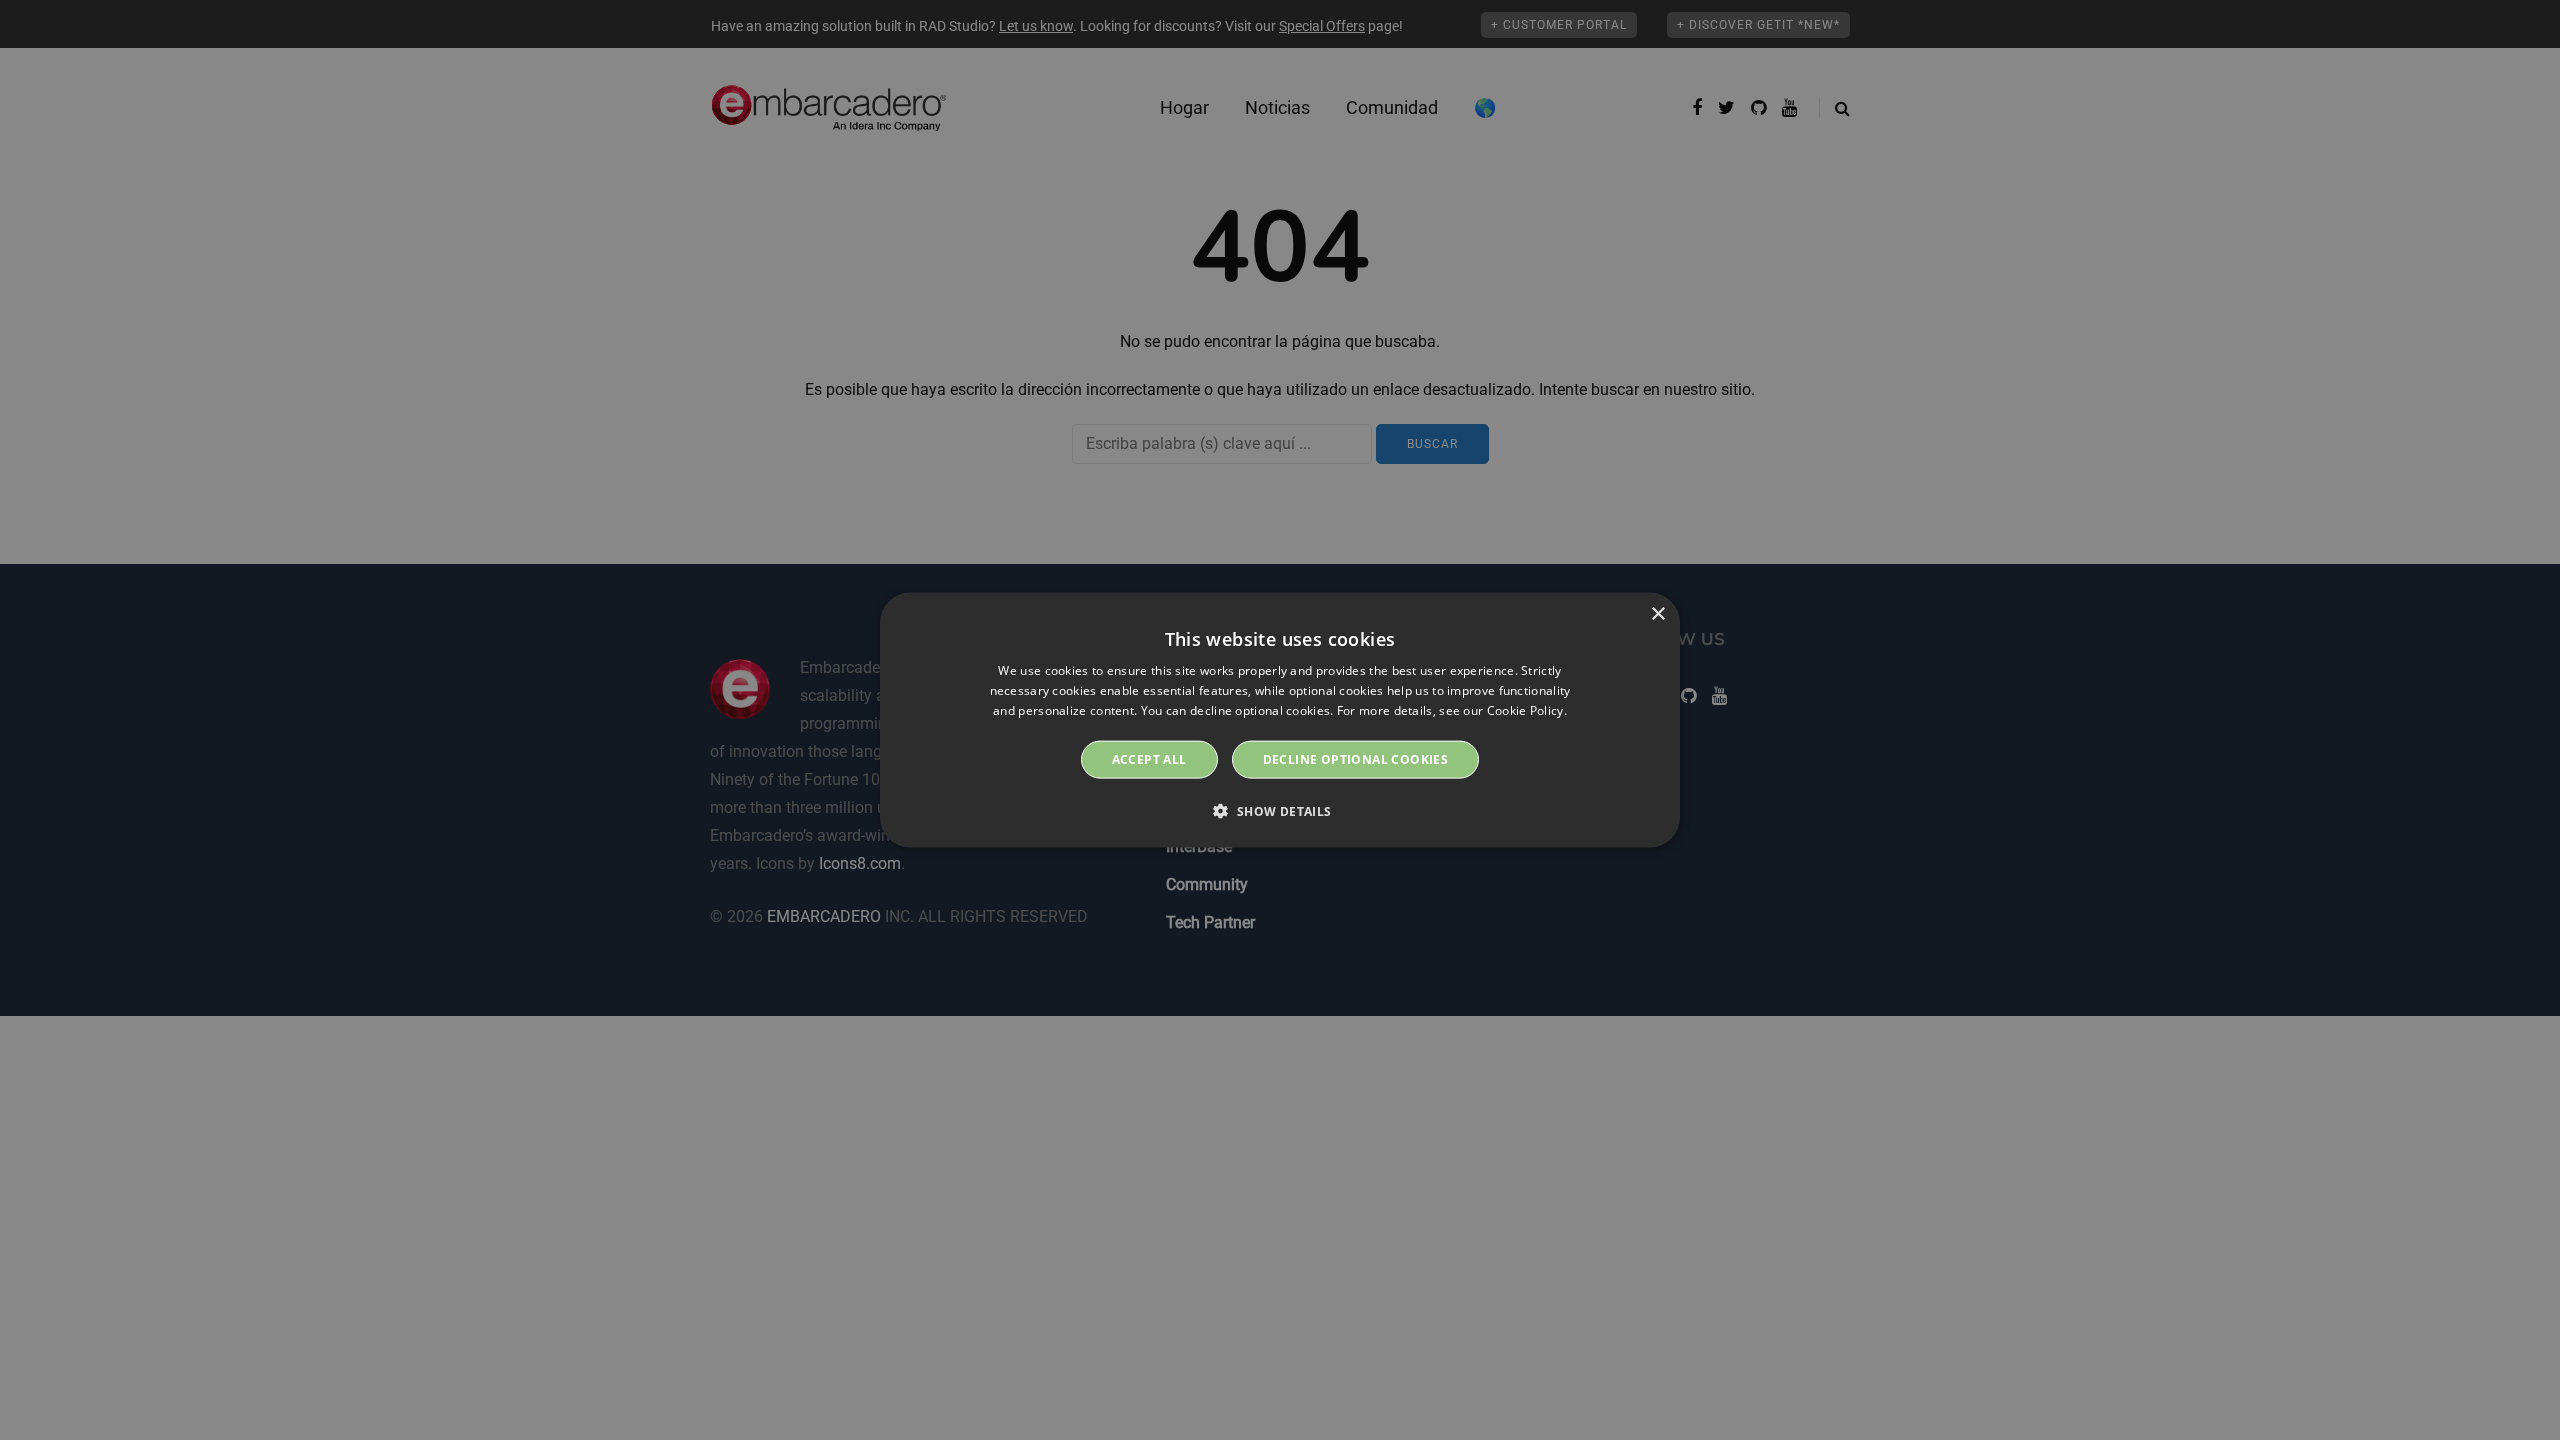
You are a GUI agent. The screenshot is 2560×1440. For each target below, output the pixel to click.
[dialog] (1280, 720)
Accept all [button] (1149, 758)
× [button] (1657, 614)
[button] (1279, 810)
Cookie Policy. (1527, 710)
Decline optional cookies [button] (1356, 758)
